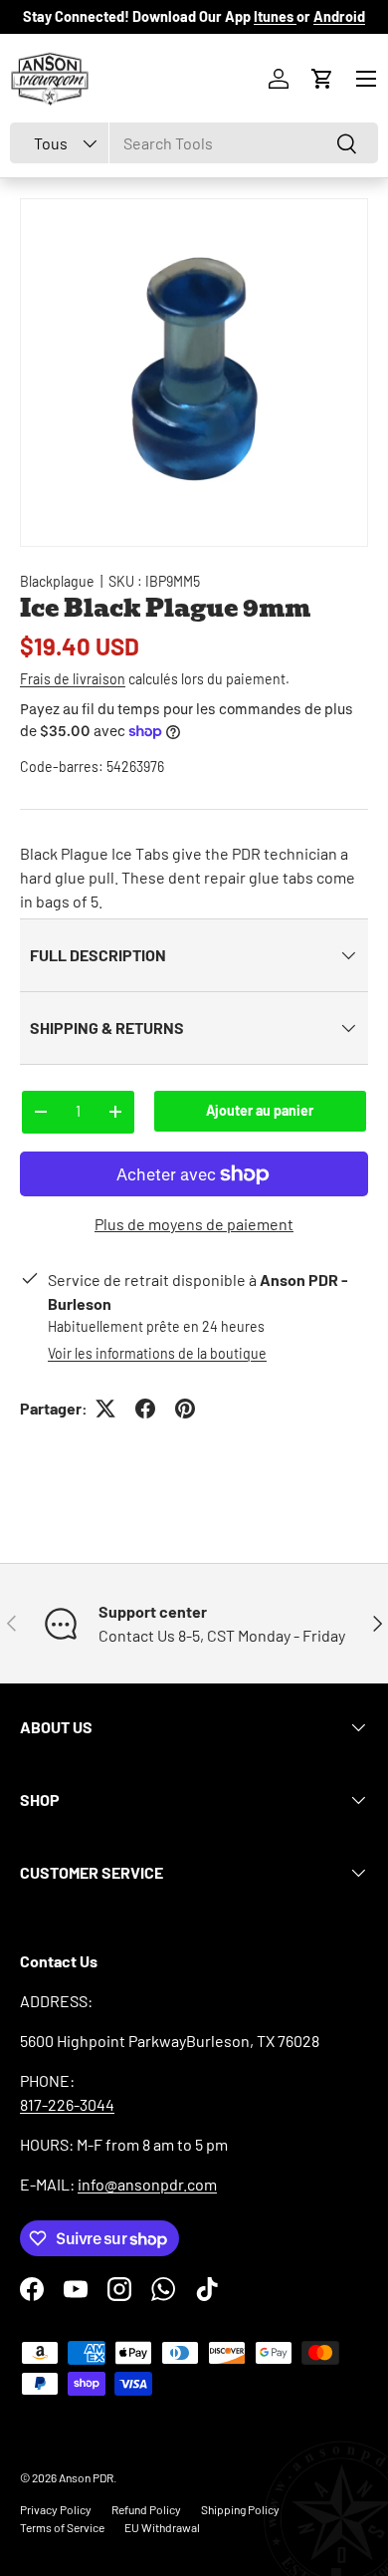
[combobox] (194, 143)
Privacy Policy (56, 2509)
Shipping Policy (240, 2509)
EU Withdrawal (162, 2527)
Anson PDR (86, 2477)
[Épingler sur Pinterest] (185, 1409)
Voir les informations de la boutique (157, 1353)
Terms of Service (62, 2527)
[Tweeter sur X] (105, 1409)
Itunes (275, 16)
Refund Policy (146, 2509)
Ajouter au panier (260, 1110)
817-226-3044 (67, 2104)
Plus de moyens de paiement (194, 1224)
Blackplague (57, 581)
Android (339, 16)
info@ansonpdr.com (147, 2184)
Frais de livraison (73, 679)
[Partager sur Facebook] (145, 1409)
